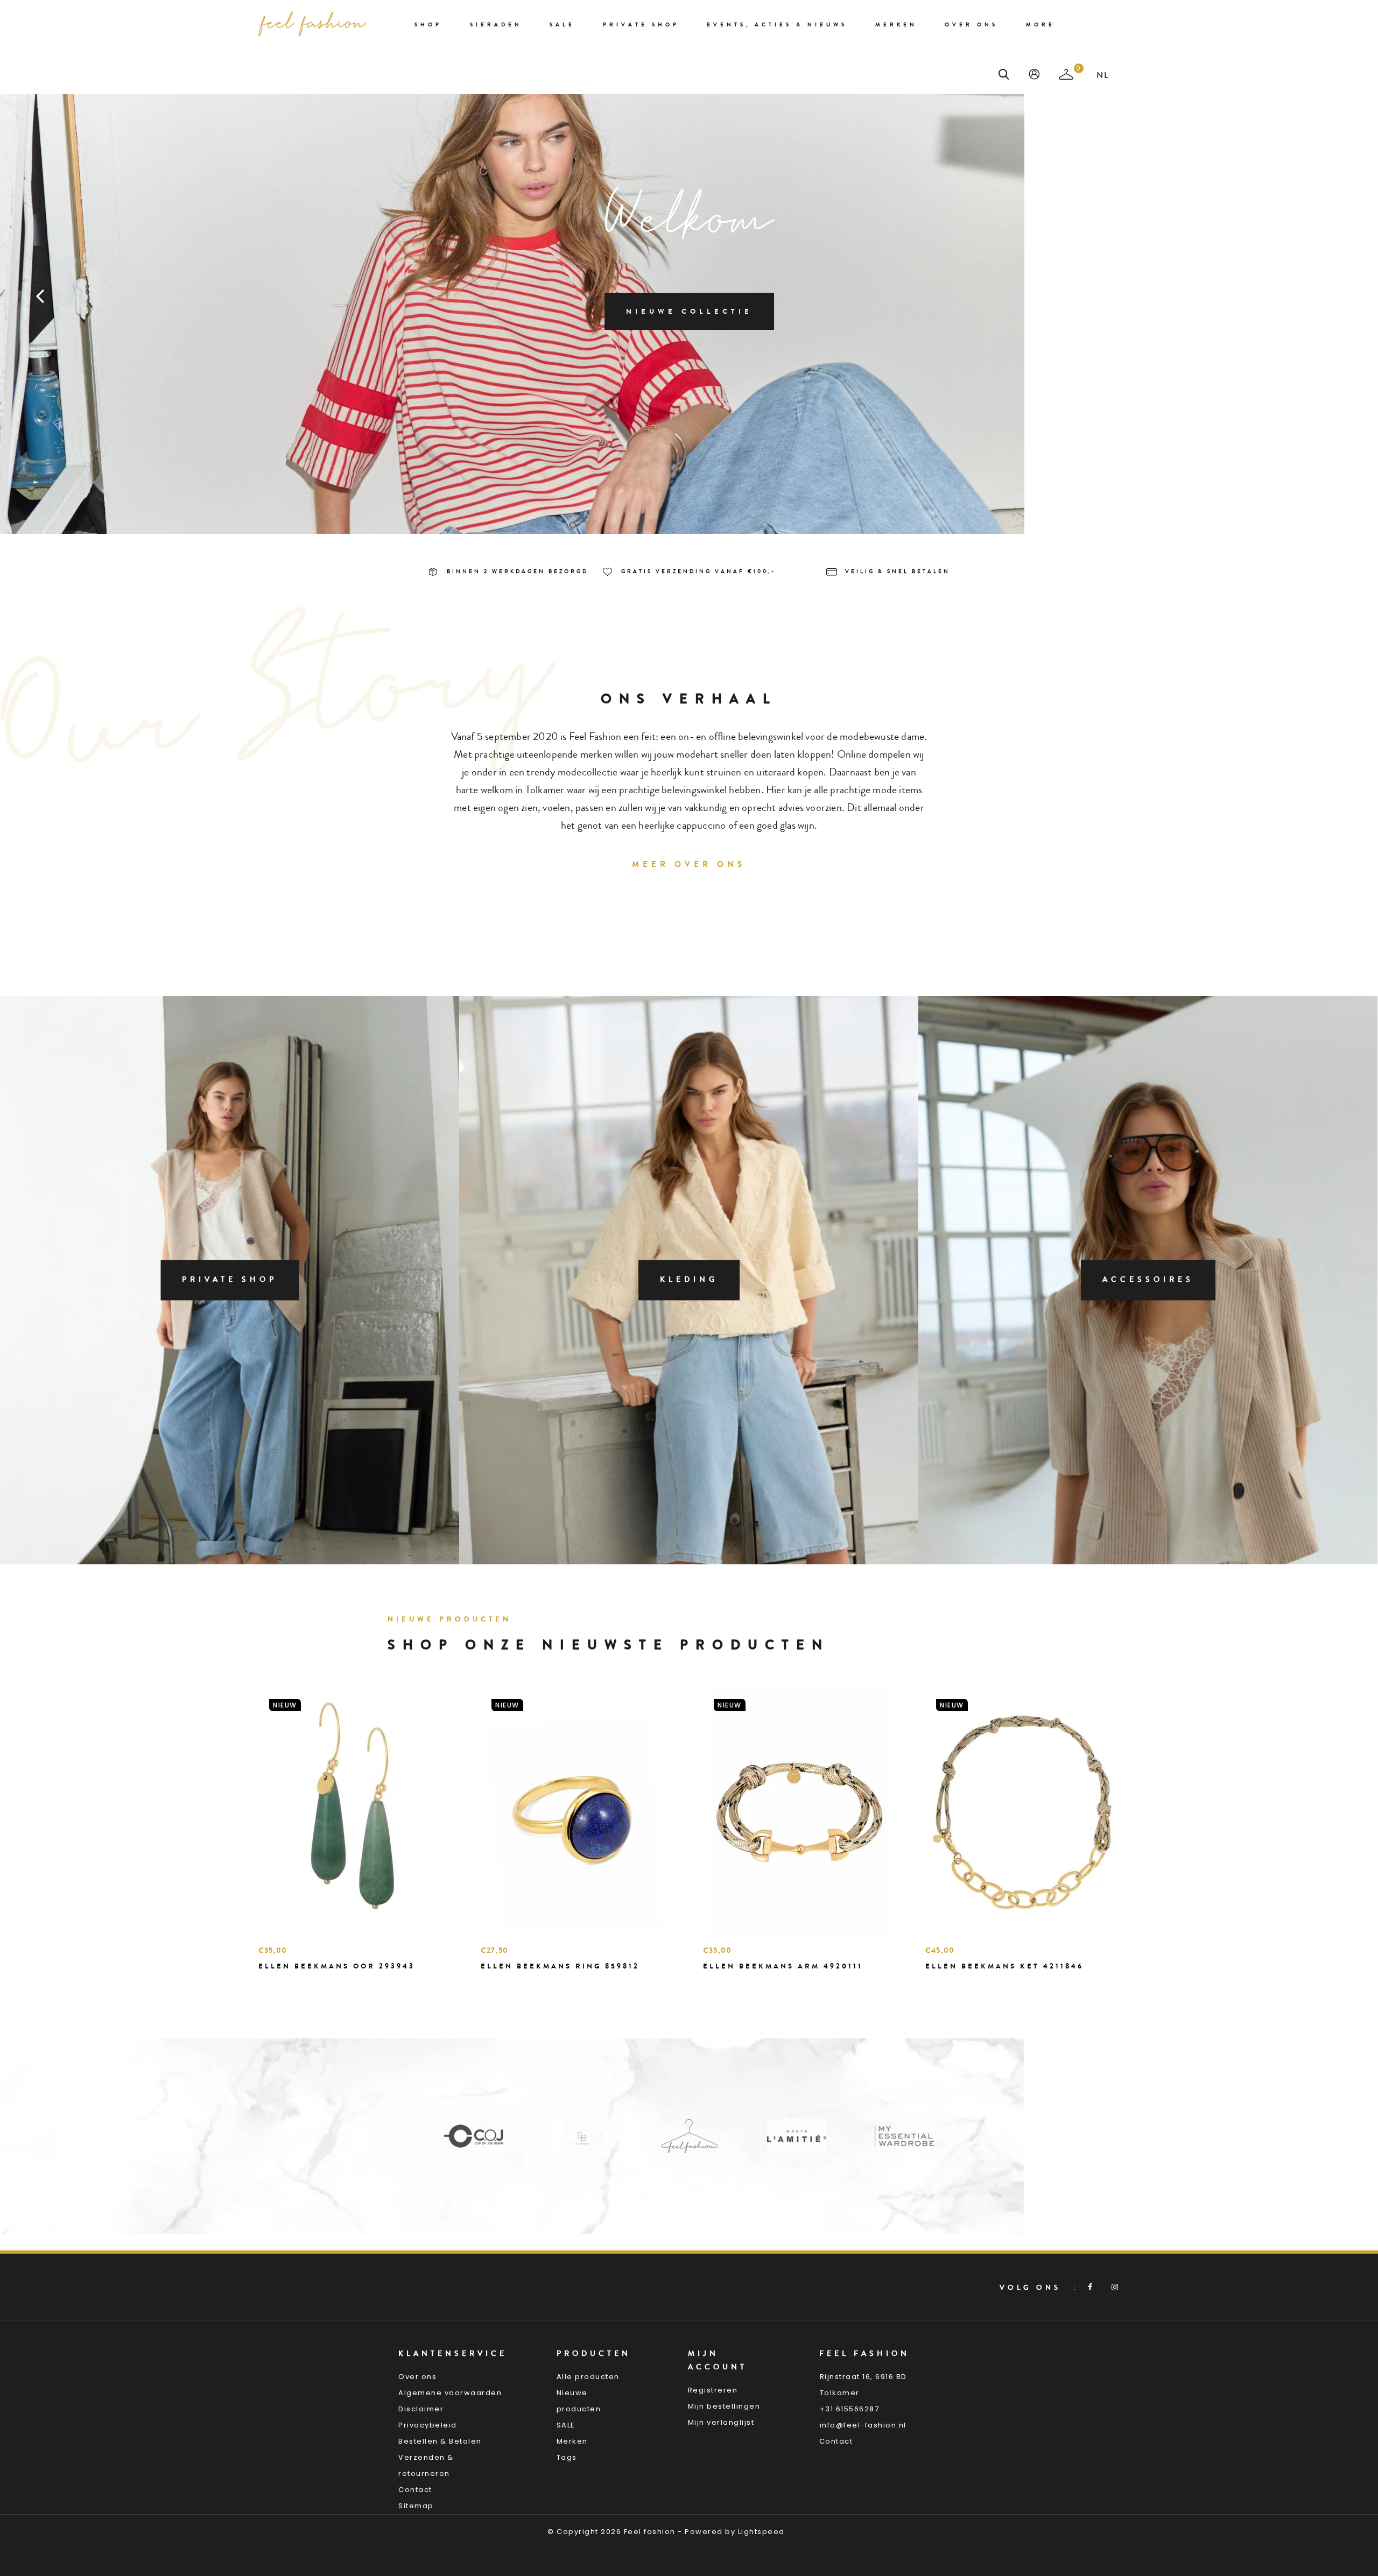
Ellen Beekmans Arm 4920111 (783, 1966)
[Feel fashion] (312, 24)
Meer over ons (689, 864)
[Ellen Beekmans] (474, 2136)
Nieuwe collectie (689, 311)
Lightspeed (761, 2532)
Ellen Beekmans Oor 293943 (337, 1966)
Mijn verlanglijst (721, 2422)
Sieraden (496, 25)
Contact (415, 2490)
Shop (428, 25)
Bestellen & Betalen (440, 2441)
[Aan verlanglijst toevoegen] (293, 1985)
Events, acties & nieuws (777, 25)
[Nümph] (904, 2136)
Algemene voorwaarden (450, 2393)
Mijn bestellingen (724, 2406)
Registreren (713, 2390)
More (1040, 25)
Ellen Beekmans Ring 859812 (560, 1966)
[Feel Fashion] (581, 2136)
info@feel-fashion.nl (863, 2425)
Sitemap (416, 2506)
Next (1338, 295)
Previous (40, 295)
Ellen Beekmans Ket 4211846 (1004, 1966)
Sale (562, 25)
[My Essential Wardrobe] (797, 2136)
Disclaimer (421, 2409)
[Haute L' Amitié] (689, 2136)
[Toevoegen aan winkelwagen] (269, 1985)
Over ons (971, 25)
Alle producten (588, 2377)
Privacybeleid (428, 2425)
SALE (566, 2425)
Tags (567, 2457)
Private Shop (641, 25)
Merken (896, 25)
